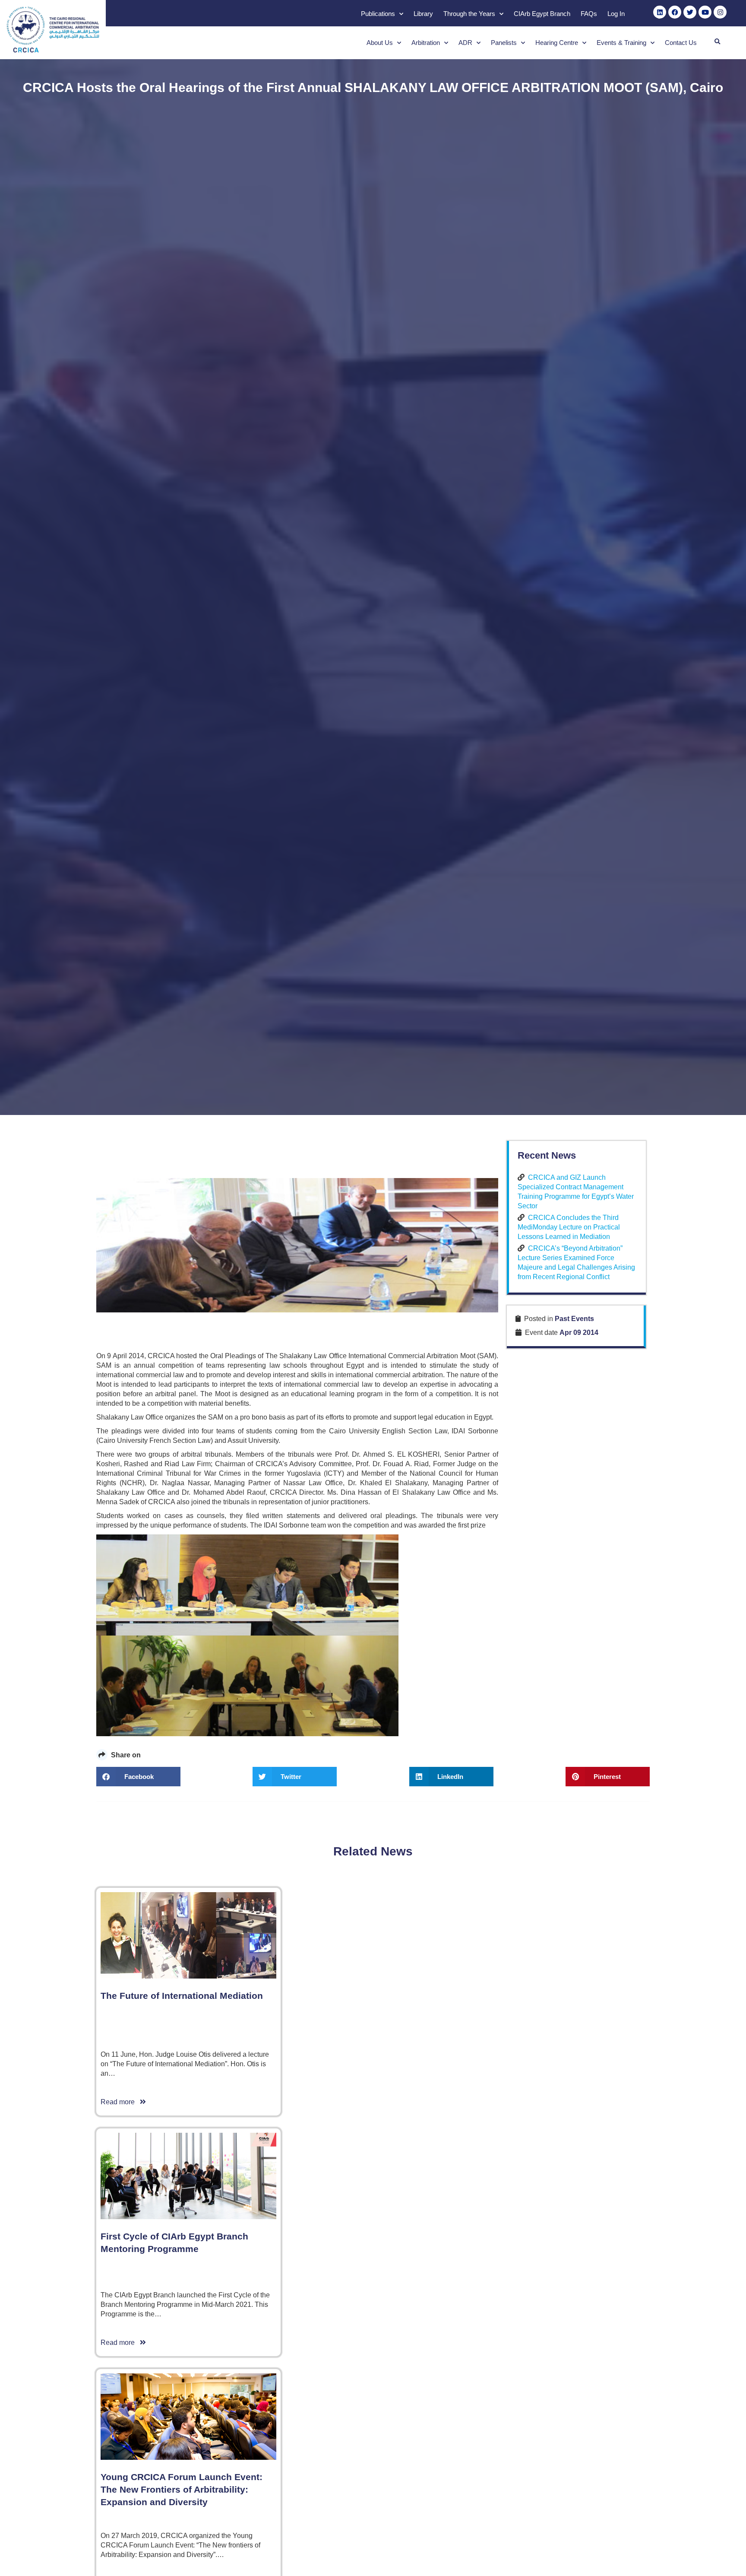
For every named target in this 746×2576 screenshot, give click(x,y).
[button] (718, 42)
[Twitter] (690, 12)
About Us (380, 43)
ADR (465, 43)
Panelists (504, 43)
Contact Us (681, 43)
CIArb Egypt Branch (542, 14)
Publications (378, 14)
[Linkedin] (660, 12)
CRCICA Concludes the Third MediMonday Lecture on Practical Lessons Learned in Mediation (569, 1227)
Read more (120, 2102)
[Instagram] (720, 12)
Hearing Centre (557, 43)
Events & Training (621, 43)
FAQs (589, 14)
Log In (616, 14)
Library (423, 14)
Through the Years (469, 14)
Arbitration (426, 43)
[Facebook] (675, 12)
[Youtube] (705, 12)
